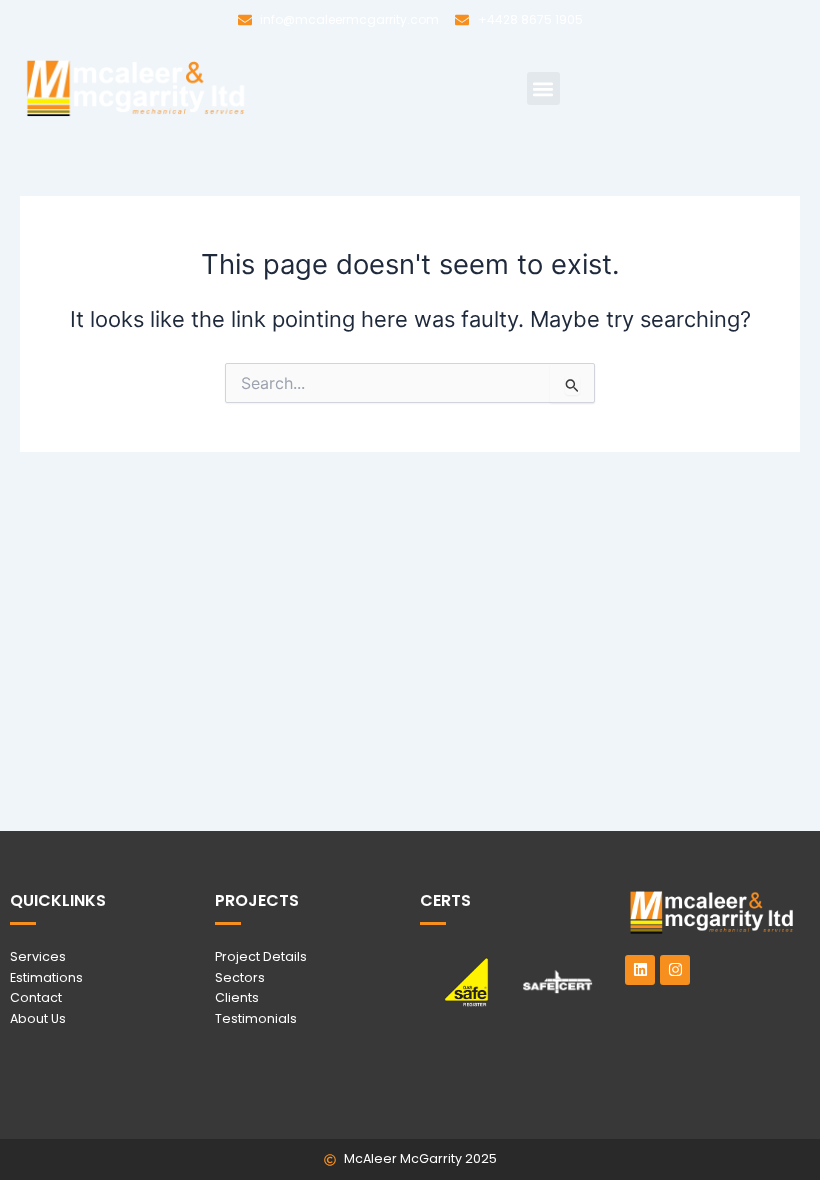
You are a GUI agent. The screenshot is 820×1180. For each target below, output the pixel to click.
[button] (543, 88)
